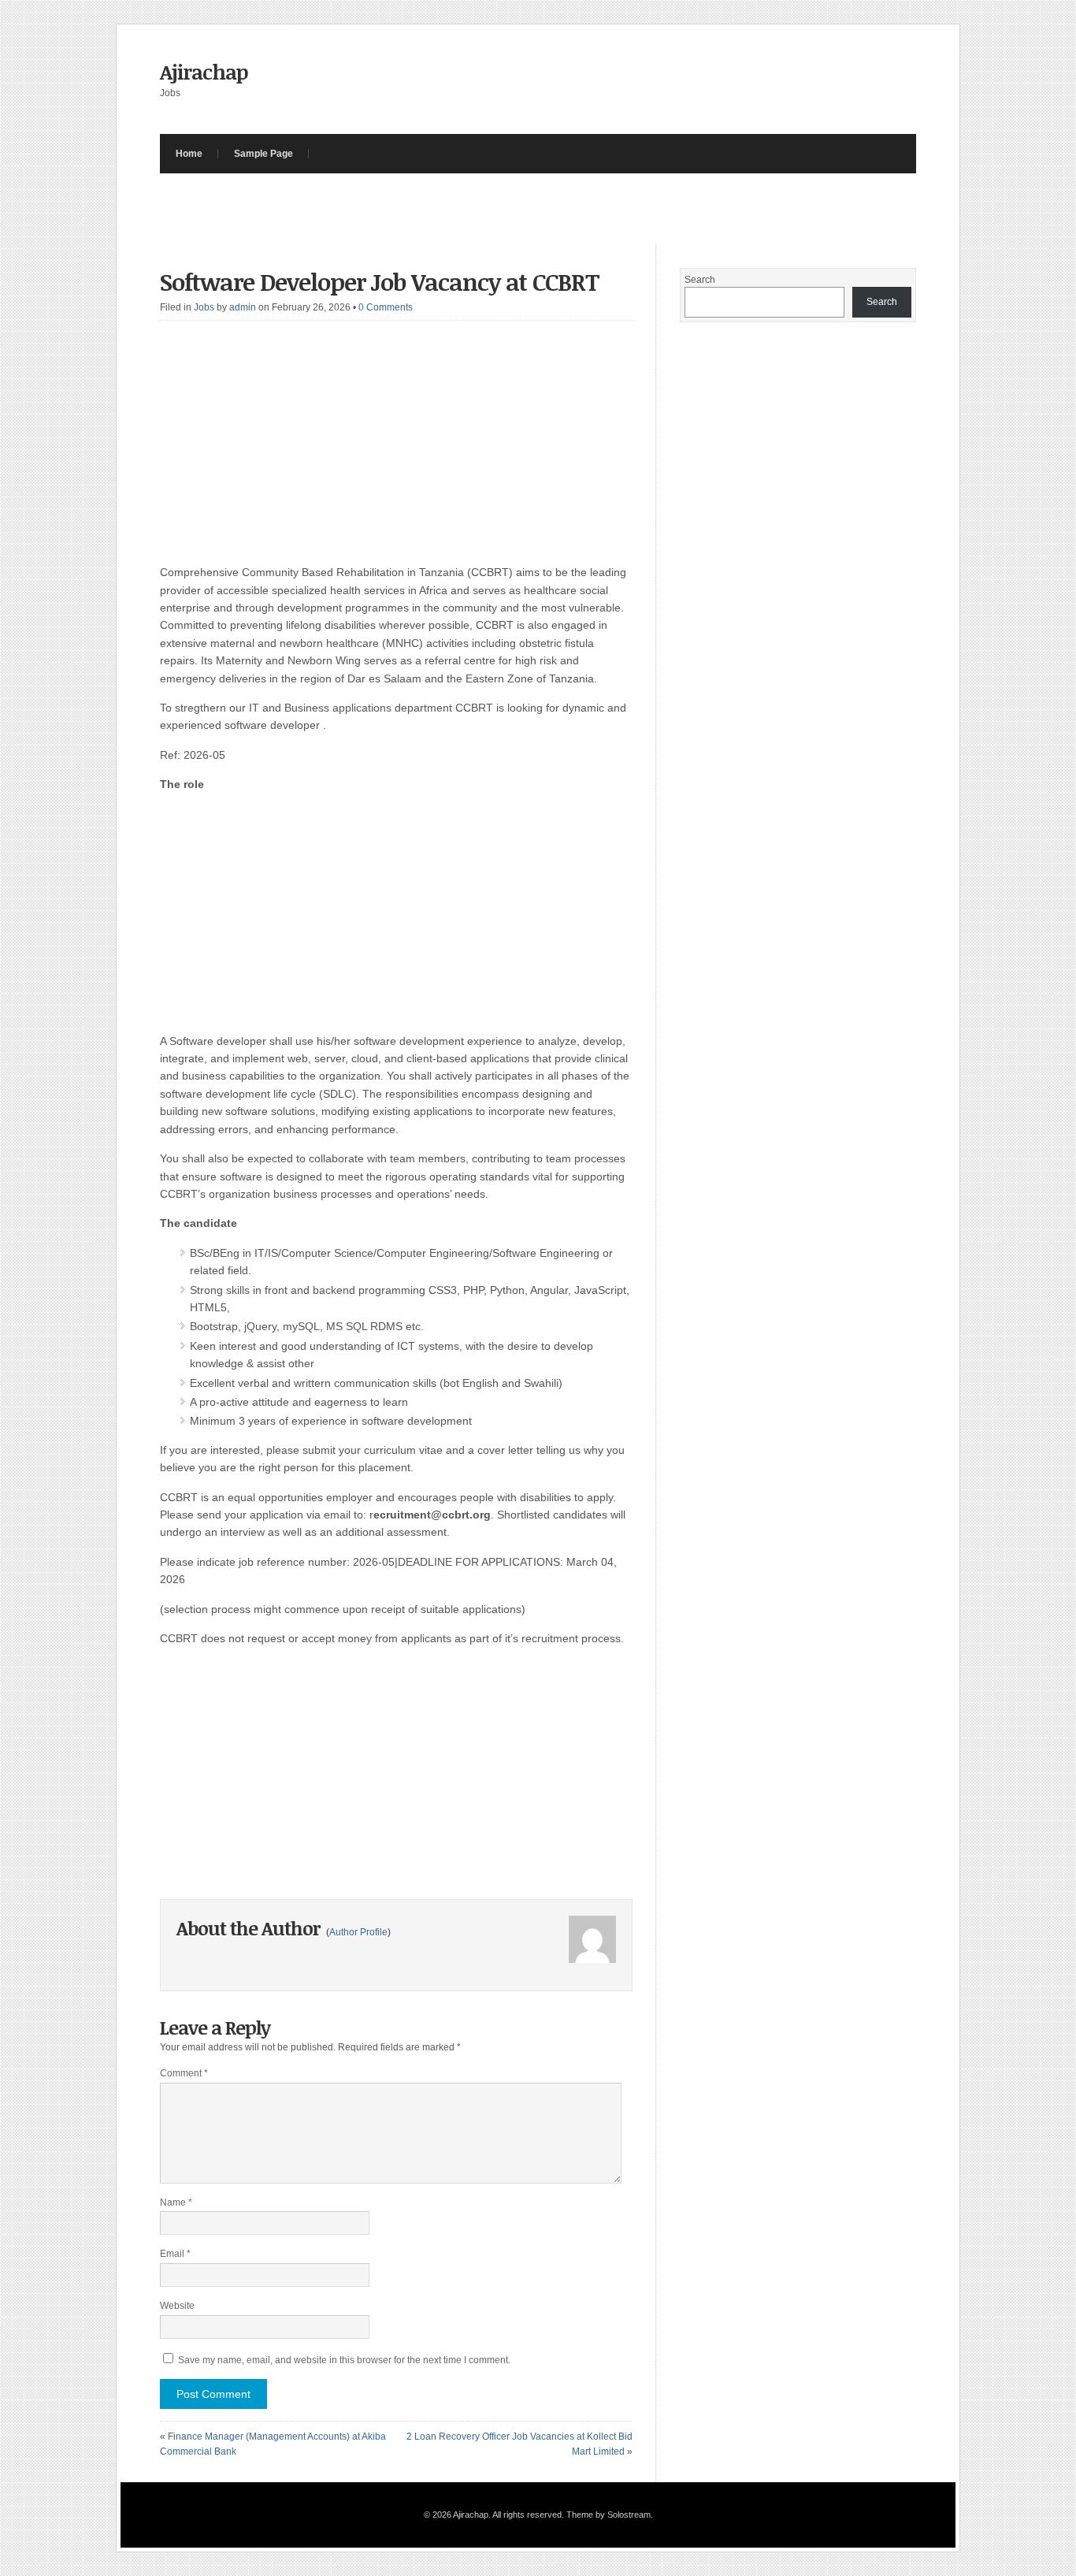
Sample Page (263, 154)
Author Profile (358, 1932)
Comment (184, 2073)
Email (175, 2254)
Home (189, 154)
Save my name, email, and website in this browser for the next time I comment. (344, 2360)
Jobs (204, 307)
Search (700, 280)
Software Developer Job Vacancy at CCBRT (380, 282)
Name (176, 2202)
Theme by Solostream (608, 2515)
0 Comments (386, 307)
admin (243, 307)
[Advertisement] (447, 209)
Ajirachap (204, 72)
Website (177, 2306)
